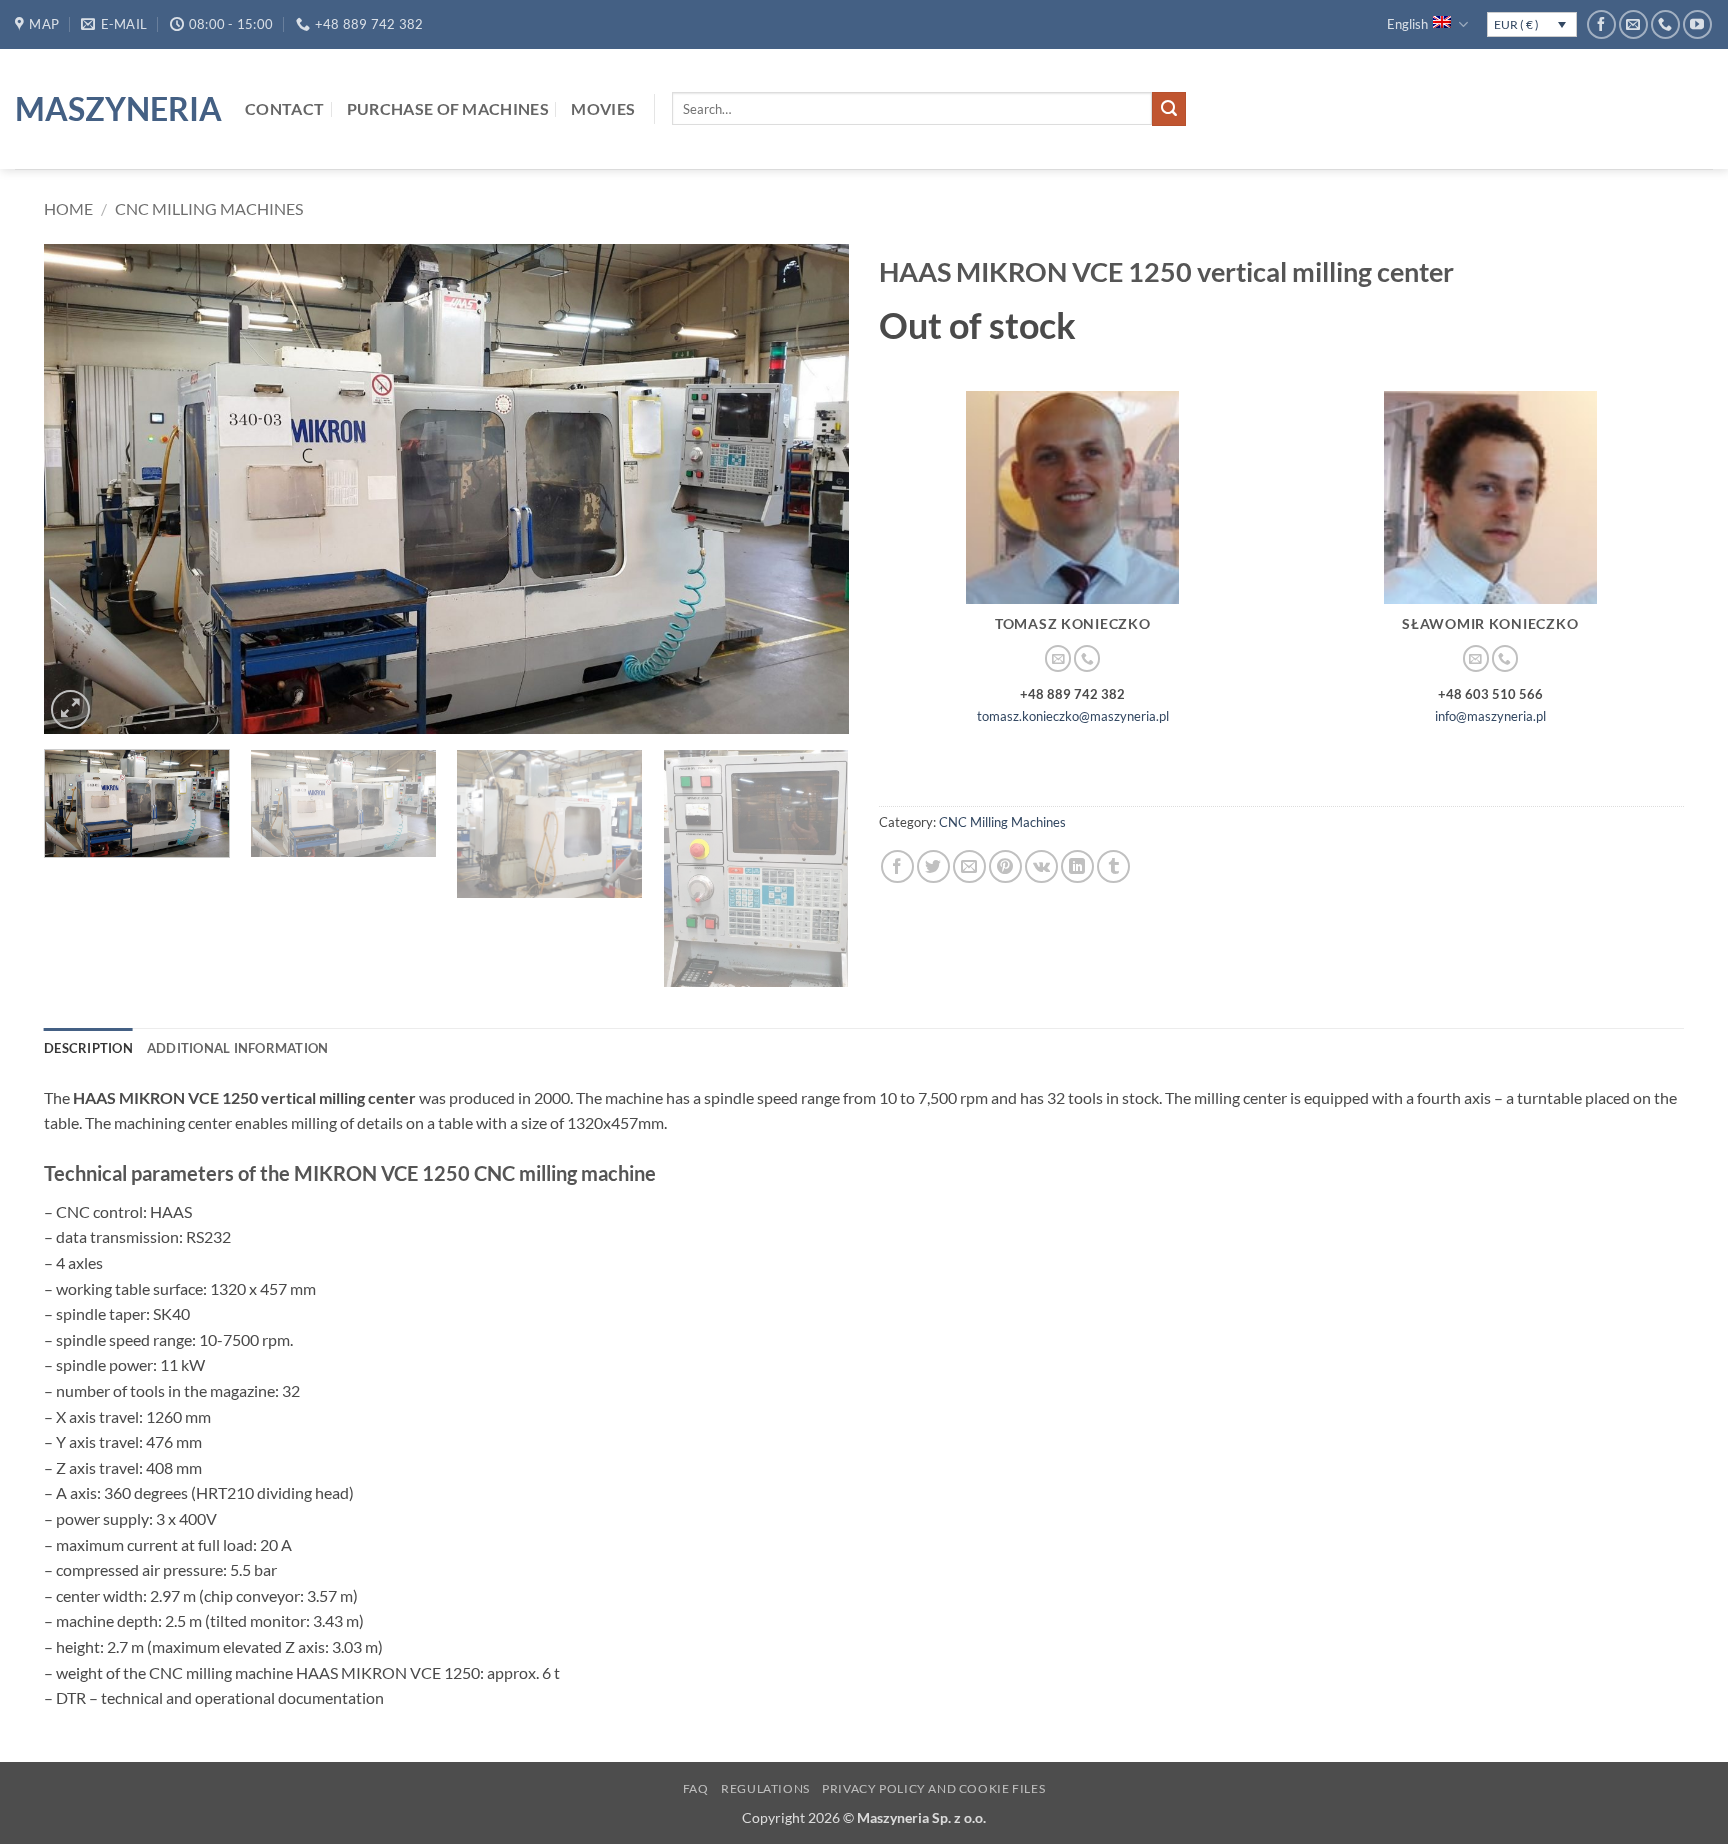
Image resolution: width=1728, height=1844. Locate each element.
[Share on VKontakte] (1041, 866)
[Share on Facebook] (897, 866)
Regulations (765, 1788)
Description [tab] (88, 1048)
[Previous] (85, 489)
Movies (603, 108)
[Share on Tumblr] (1113, 866)
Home (68, 208)
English (1407, 24)
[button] (70, 709)
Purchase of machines (448, 108)
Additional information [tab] (238, 1048)
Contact (284, 108)
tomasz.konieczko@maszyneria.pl (1073, 716)
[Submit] (1169, 109)
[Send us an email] (1633, 24)
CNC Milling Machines (209, 208)
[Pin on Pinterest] (1005, 866)
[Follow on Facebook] (1601, 24)
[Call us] (1665, 24)
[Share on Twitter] (933, 866)
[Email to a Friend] (969, 866)
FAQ (696, 1788)
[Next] (808, 489)
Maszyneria (115, 109)
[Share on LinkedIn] (1077, 866)
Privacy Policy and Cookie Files (933, 1788)
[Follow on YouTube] (1697, 24)
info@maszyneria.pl (1490, 716)
